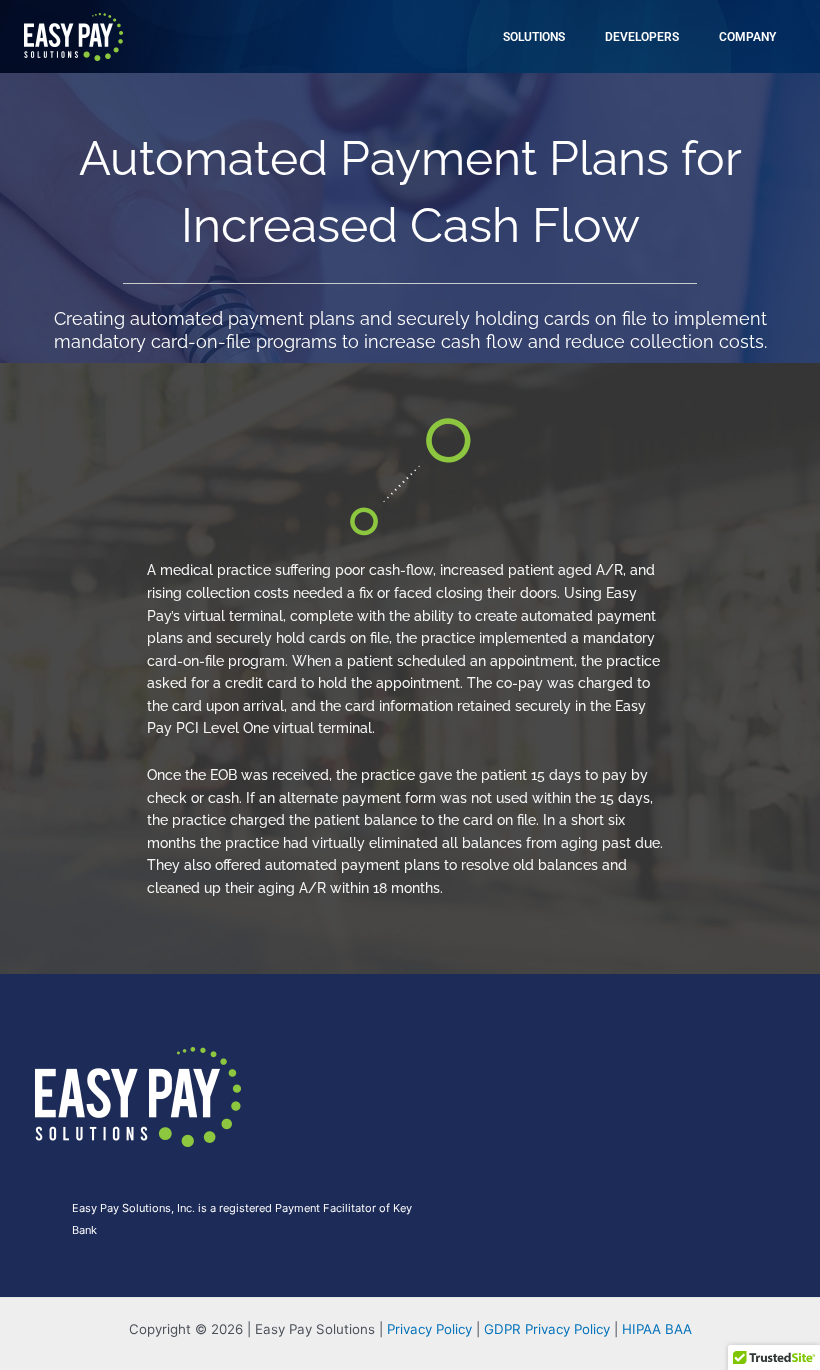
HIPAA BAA (657, 1329)
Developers (642, 37)
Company (747, 37)
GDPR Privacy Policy (547, 1329)
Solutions (534, 37)
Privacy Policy (429, 1329)
